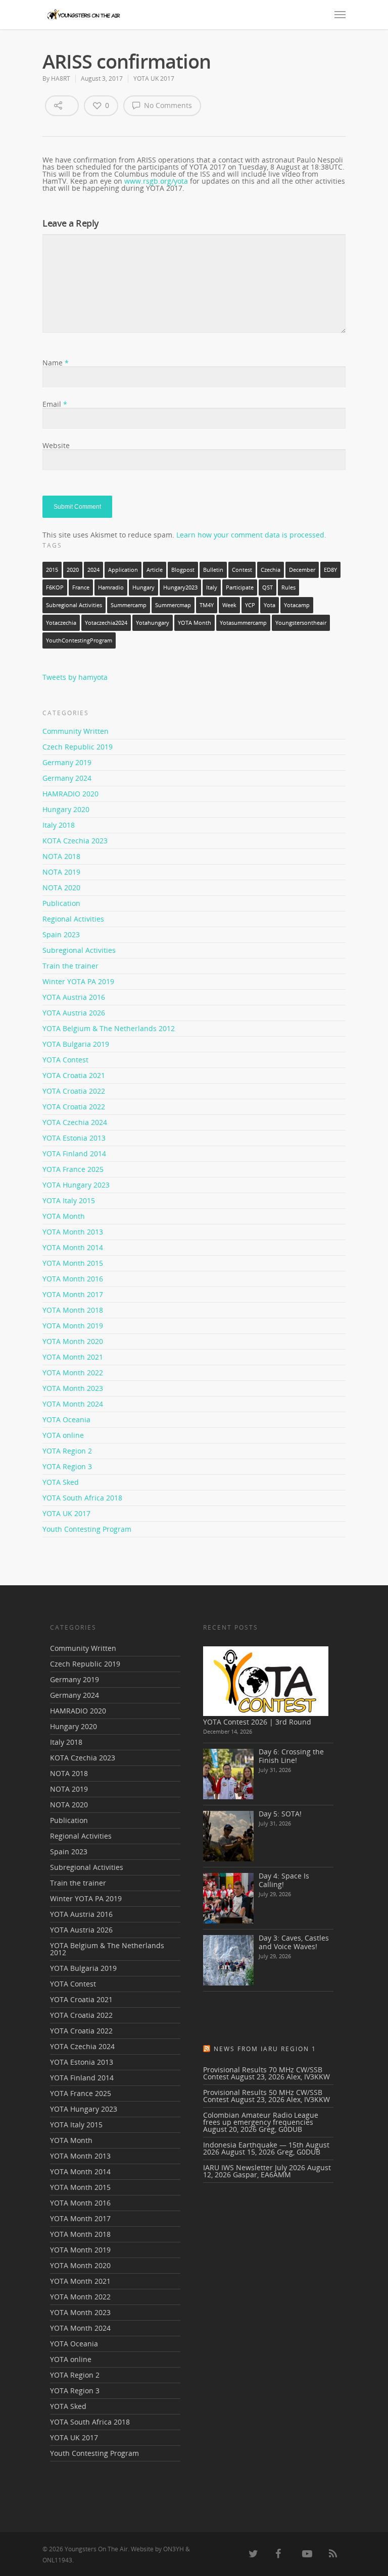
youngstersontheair (301, 623)
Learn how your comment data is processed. (251, 535)
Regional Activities (73, 919)
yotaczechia (61, 623)
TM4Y (207, 605)
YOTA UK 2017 (154, 78)
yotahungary (153, 623)
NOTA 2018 (61, 856)
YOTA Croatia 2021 (74, 1075)
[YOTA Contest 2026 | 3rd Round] (266, 1681)
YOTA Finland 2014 (74, 1153)
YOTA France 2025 (73, 1169)
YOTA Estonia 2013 (74, 1138)
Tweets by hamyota (75, 677)
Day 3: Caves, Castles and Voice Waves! (294, 1942)
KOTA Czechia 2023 (75, 841)
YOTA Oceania (66, 1419)
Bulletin (213, 570)
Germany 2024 (67, 778)
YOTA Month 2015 (73, 1263)
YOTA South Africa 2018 (82, 1498)
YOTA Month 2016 (73, 1279)
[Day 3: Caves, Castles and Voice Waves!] (228, 1960)
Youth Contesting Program (87, 1529)
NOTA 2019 (61, 872)
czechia (271, 570)
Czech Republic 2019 (78, 747)
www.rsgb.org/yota (156, 181)
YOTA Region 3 (67, 1466)
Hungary (143, 587)
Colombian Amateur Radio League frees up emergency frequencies (261, 2118)
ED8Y (330, 570)
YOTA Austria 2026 (74, 1013)
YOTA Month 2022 (73, 1373)
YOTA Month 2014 (73, 1247)
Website (56, 445)
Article (155, 570)
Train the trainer (70, 966)
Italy (212, 587)
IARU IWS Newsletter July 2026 (254, 2167)
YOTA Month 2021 (73, 1357)
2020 (73, 570)
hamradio (111, 587)
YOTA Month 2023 (73, 1388)
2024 (93, 570)
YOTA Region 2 (67, 1451)
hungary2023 (180, 587)
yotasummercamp (243, 623)
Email (55, 404)
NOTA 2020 (61, 888)
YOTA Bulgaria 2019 (76, 1044)
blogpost (183, 570)
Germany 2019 (67, 762)
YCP (250, 605)
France (81, 587)
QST (268, 587)
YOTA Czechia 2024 (75, 1122)
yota (270, 605)
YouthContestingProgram (79, 640)
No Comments (167, 105)
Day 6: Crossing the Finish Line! (291, 1756)
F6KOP (55, 587)
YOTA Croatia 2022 (74, 1091)
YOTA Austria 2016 (74, 997)
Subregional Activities (74, 605)
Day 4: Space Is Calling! (284, 1880)
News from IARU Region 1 (265, 2049)
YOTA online (63, 1435)
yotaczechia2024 (106, 623)
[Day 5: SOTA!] (228, 1836)
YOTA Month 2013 (73, 1232)
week (229, 605)
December (302, 570)
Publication (61, 903)
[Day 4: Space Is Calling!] (228, 1898)
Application (123, 570)
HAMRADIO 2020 (70, 794)
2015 (52, 570)
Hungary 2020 (66, 809)
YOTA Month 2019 (73, 1326)
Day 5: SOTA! (280, 1814)
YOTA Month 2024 (73, 1404)
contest (242, 570)
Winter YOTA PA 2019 (78, 981)
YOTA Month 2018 (73, 1310)
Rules (288, 587)
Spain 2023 (61, 934)
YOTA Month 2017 (73, 1294)
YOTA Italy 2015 (69, 1200)
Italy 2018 (59, 825)
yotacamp (297, 605)
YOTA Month (195, 623)
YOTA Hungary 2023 (76, 1185)
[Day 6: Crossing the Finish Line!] (228, 1774)
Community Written (76, 732)
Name (56, 363)
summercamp (129, 605)
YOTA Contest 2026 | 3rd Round (257, 1722)
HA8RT (61, 78)
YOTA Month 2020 (73, 1341)
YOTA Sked (61, 1482)
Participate (240, 587)
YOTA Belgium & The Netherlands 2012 (109, 1028)
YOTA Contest (65, 1060)
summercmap (173, 605)
